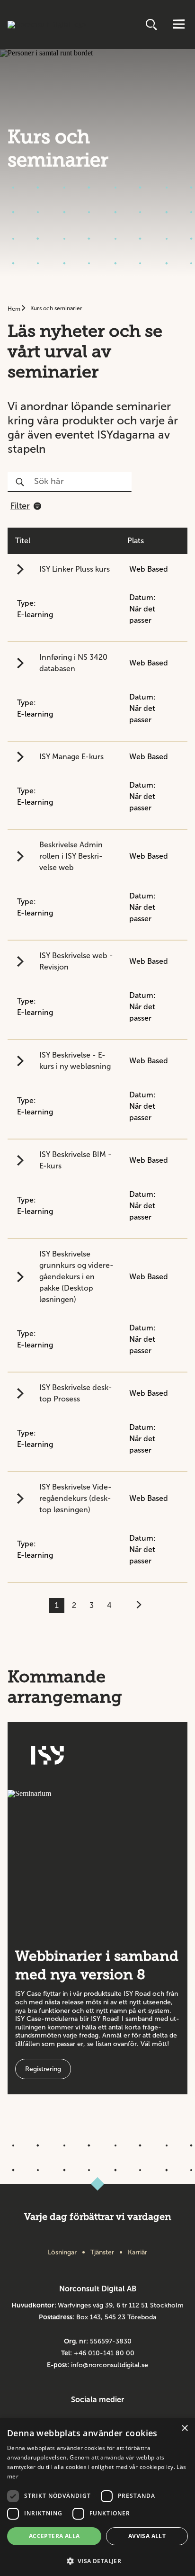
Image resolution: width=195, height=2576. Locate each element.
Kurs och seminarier (56, 308)
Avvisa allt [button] (147, 2536)
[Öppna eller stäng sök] (152, 25)
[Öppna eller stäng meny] (179, 25)
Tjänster (102, 2252)
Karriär (137, 2252)
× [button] (184, 2428)
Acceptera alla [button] (54, 2536)
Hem (15, 309)
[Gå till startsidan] (47, 25)
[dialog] (97, 2497)
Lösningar (62, 2252)
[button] (97, 2560)
